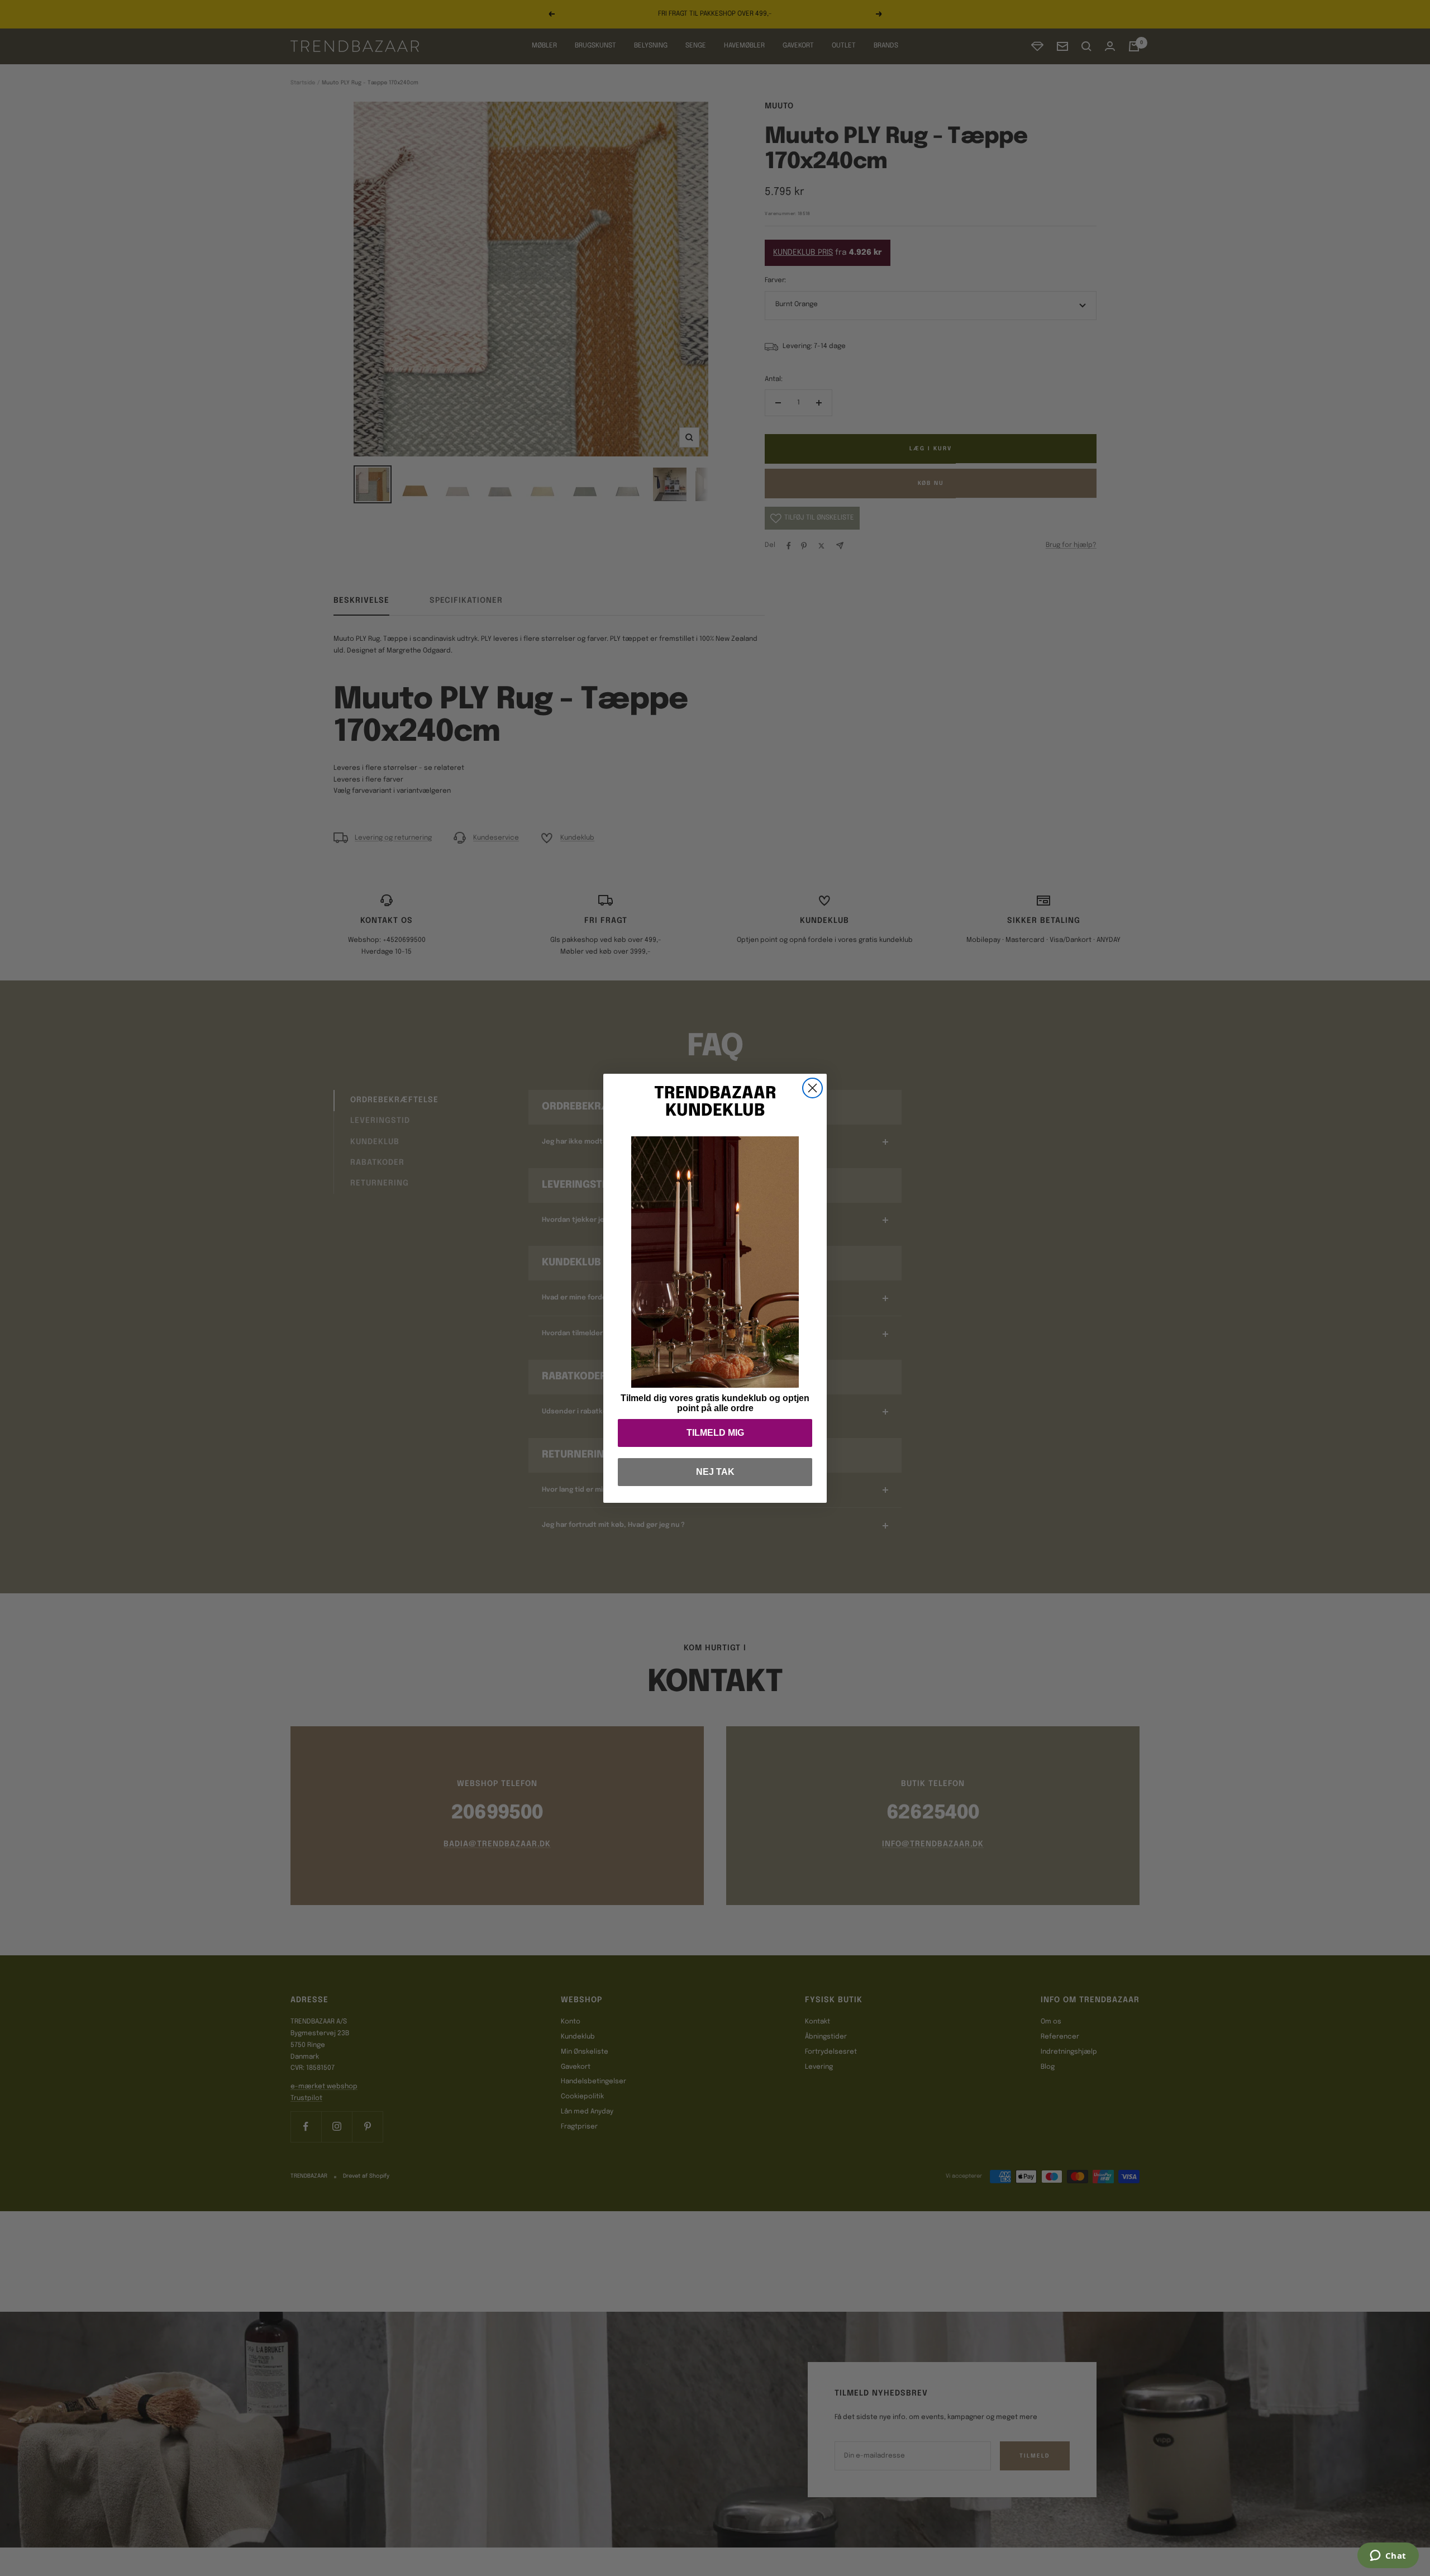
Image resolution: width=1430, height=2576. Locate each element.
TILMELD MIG (715, 1433)
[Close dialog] (812, 1088)
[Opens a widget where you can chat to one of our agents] (1388, 2556)
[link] (715, 1262)
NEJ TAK (715, 1472)
